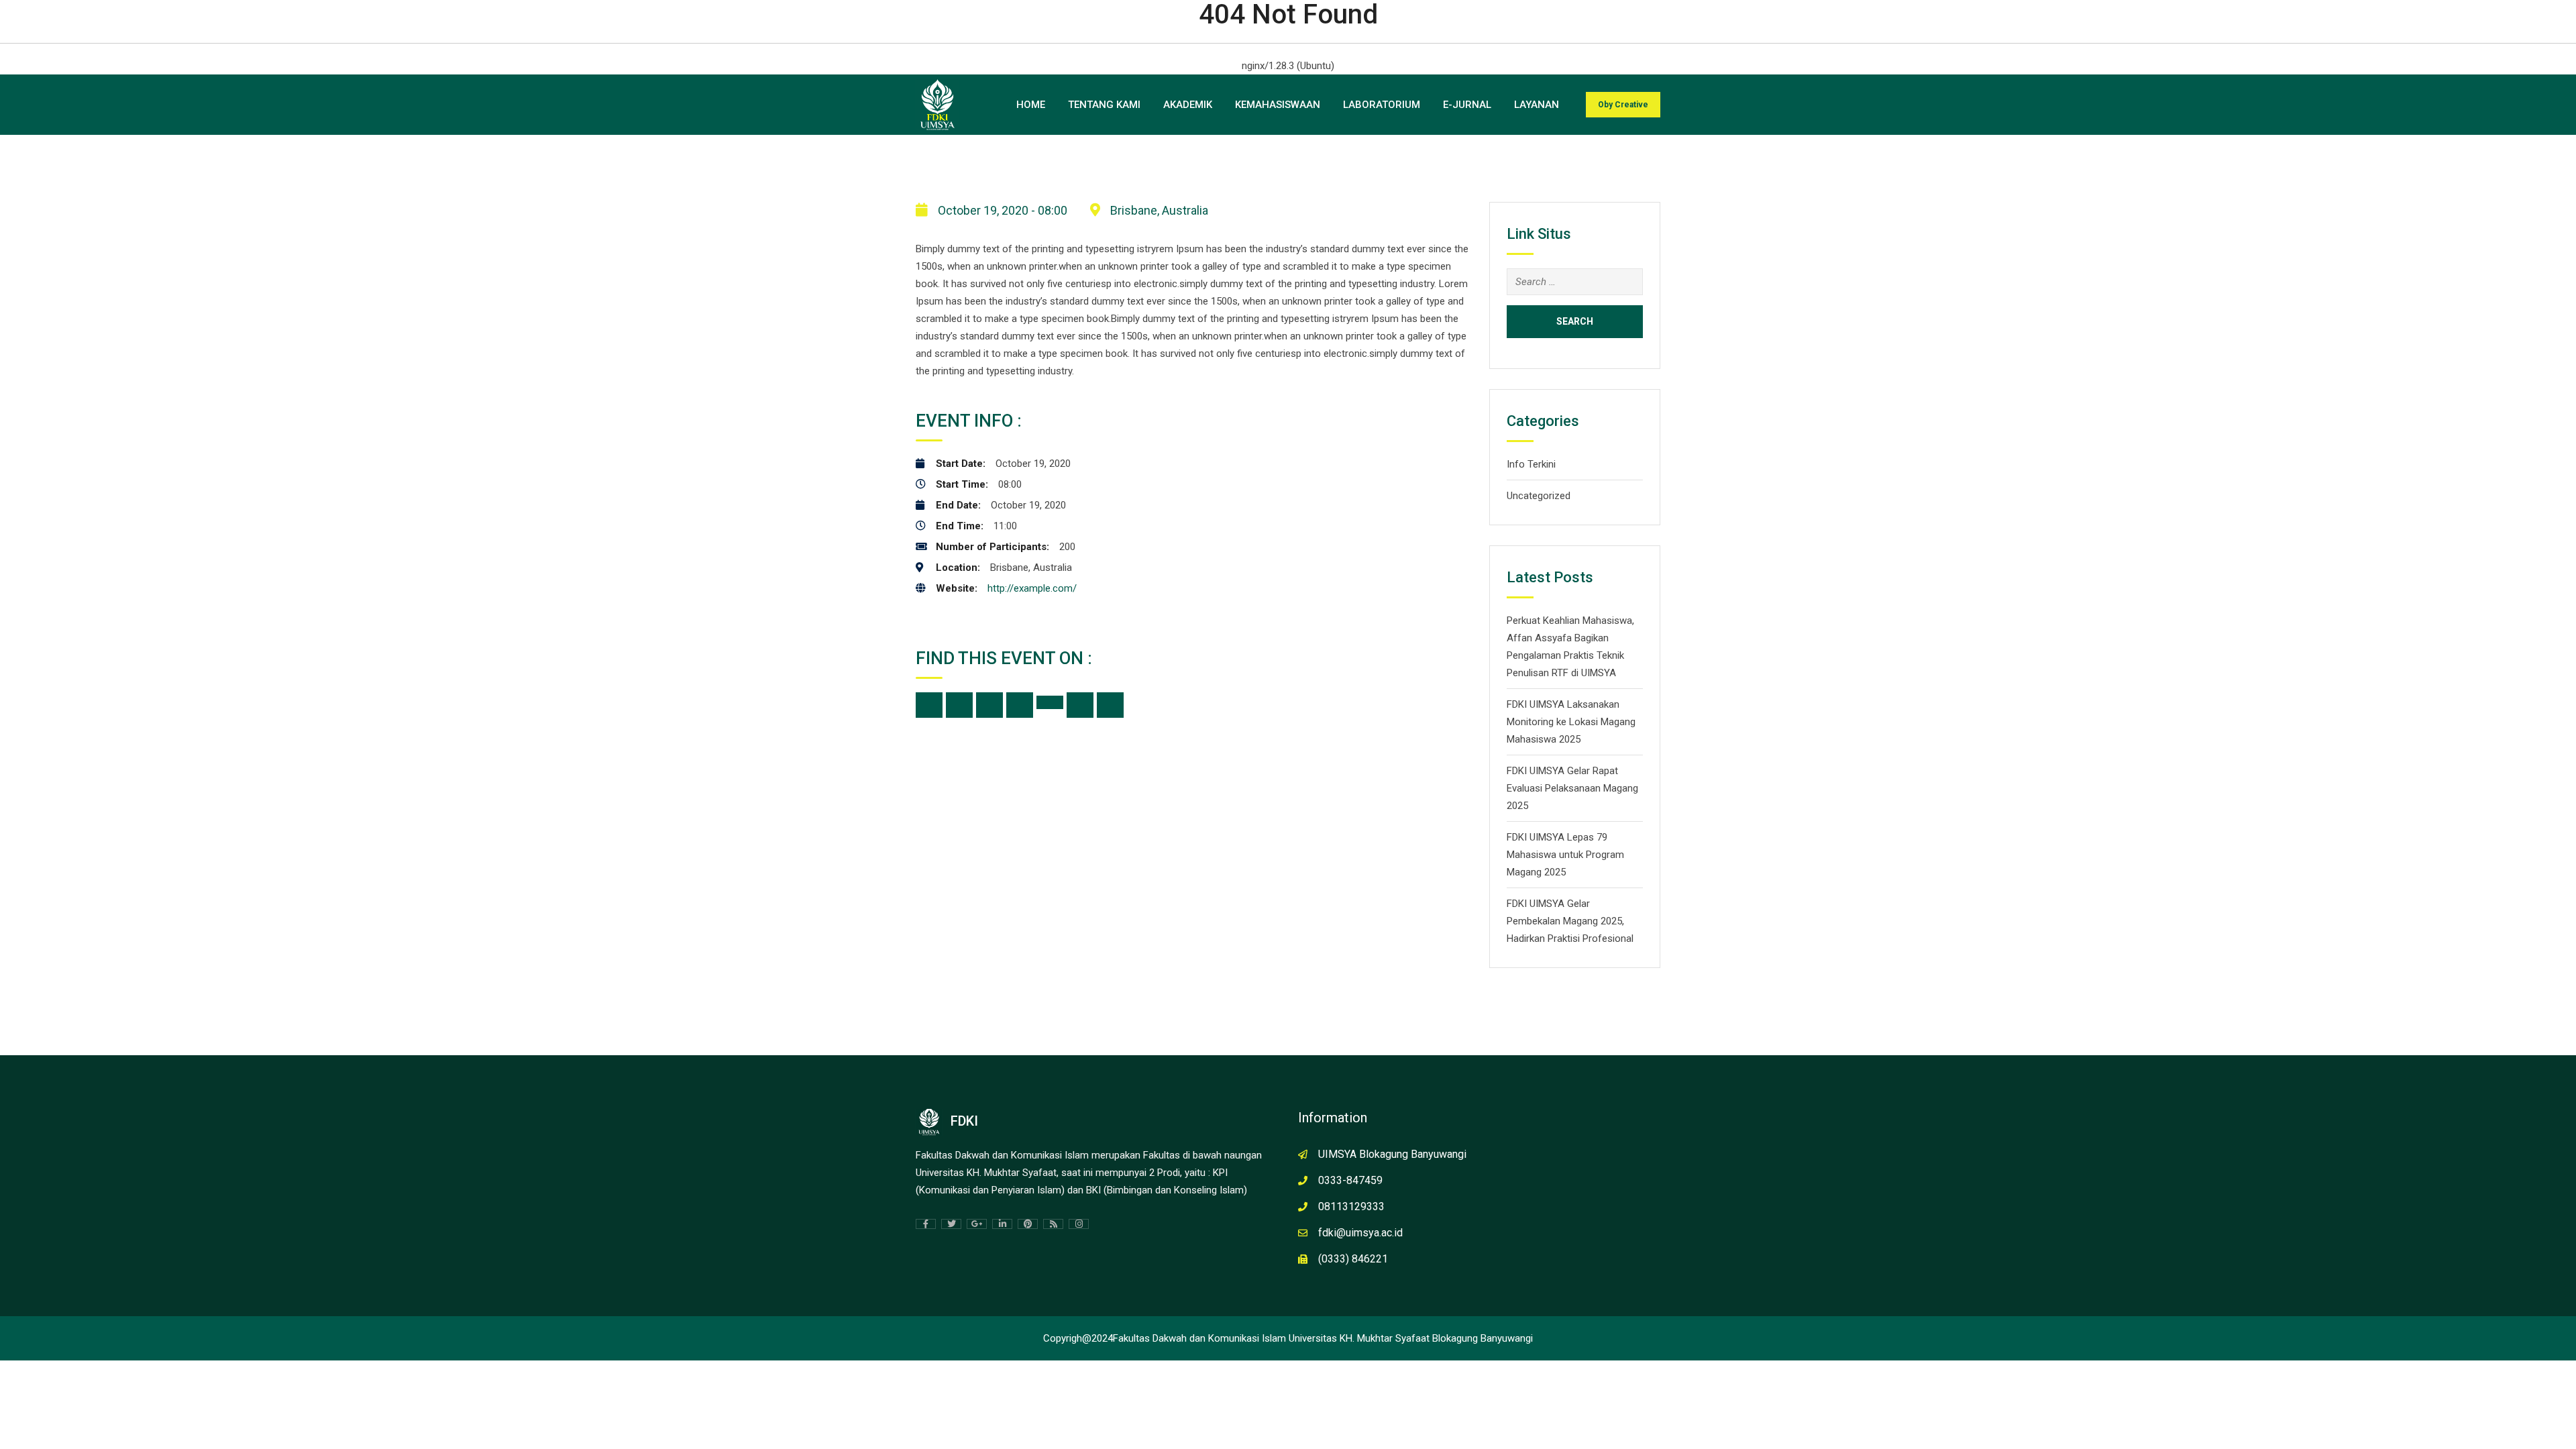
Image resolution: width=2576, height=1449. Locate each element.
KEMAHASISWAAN (1278, 105)
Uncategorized (1539, 496)
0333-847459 (1350, 1180)
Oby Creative (1623, 105)
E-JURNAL (1467, 105)
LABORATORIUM (1382, 105)
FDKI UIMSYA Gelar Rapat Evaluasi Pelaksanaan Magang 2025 (1572, 788)
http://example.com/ (1032, 588)
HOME (1031, 105)
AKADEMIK (1188, 105)
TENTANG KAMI (1104, 105)
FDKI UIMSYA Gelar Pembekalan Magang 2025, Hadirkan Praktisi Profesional (1570, 921)
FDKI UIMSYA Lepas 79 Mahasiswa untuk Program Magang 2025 (1565, 855)
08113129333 (1351, 1206)
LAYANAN (1537, 105)
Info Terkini (1531, 464)
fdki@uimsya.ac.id (1360, 1233)
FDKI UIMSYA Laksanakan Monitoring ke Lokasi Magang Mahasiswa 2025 (1571, 722)
